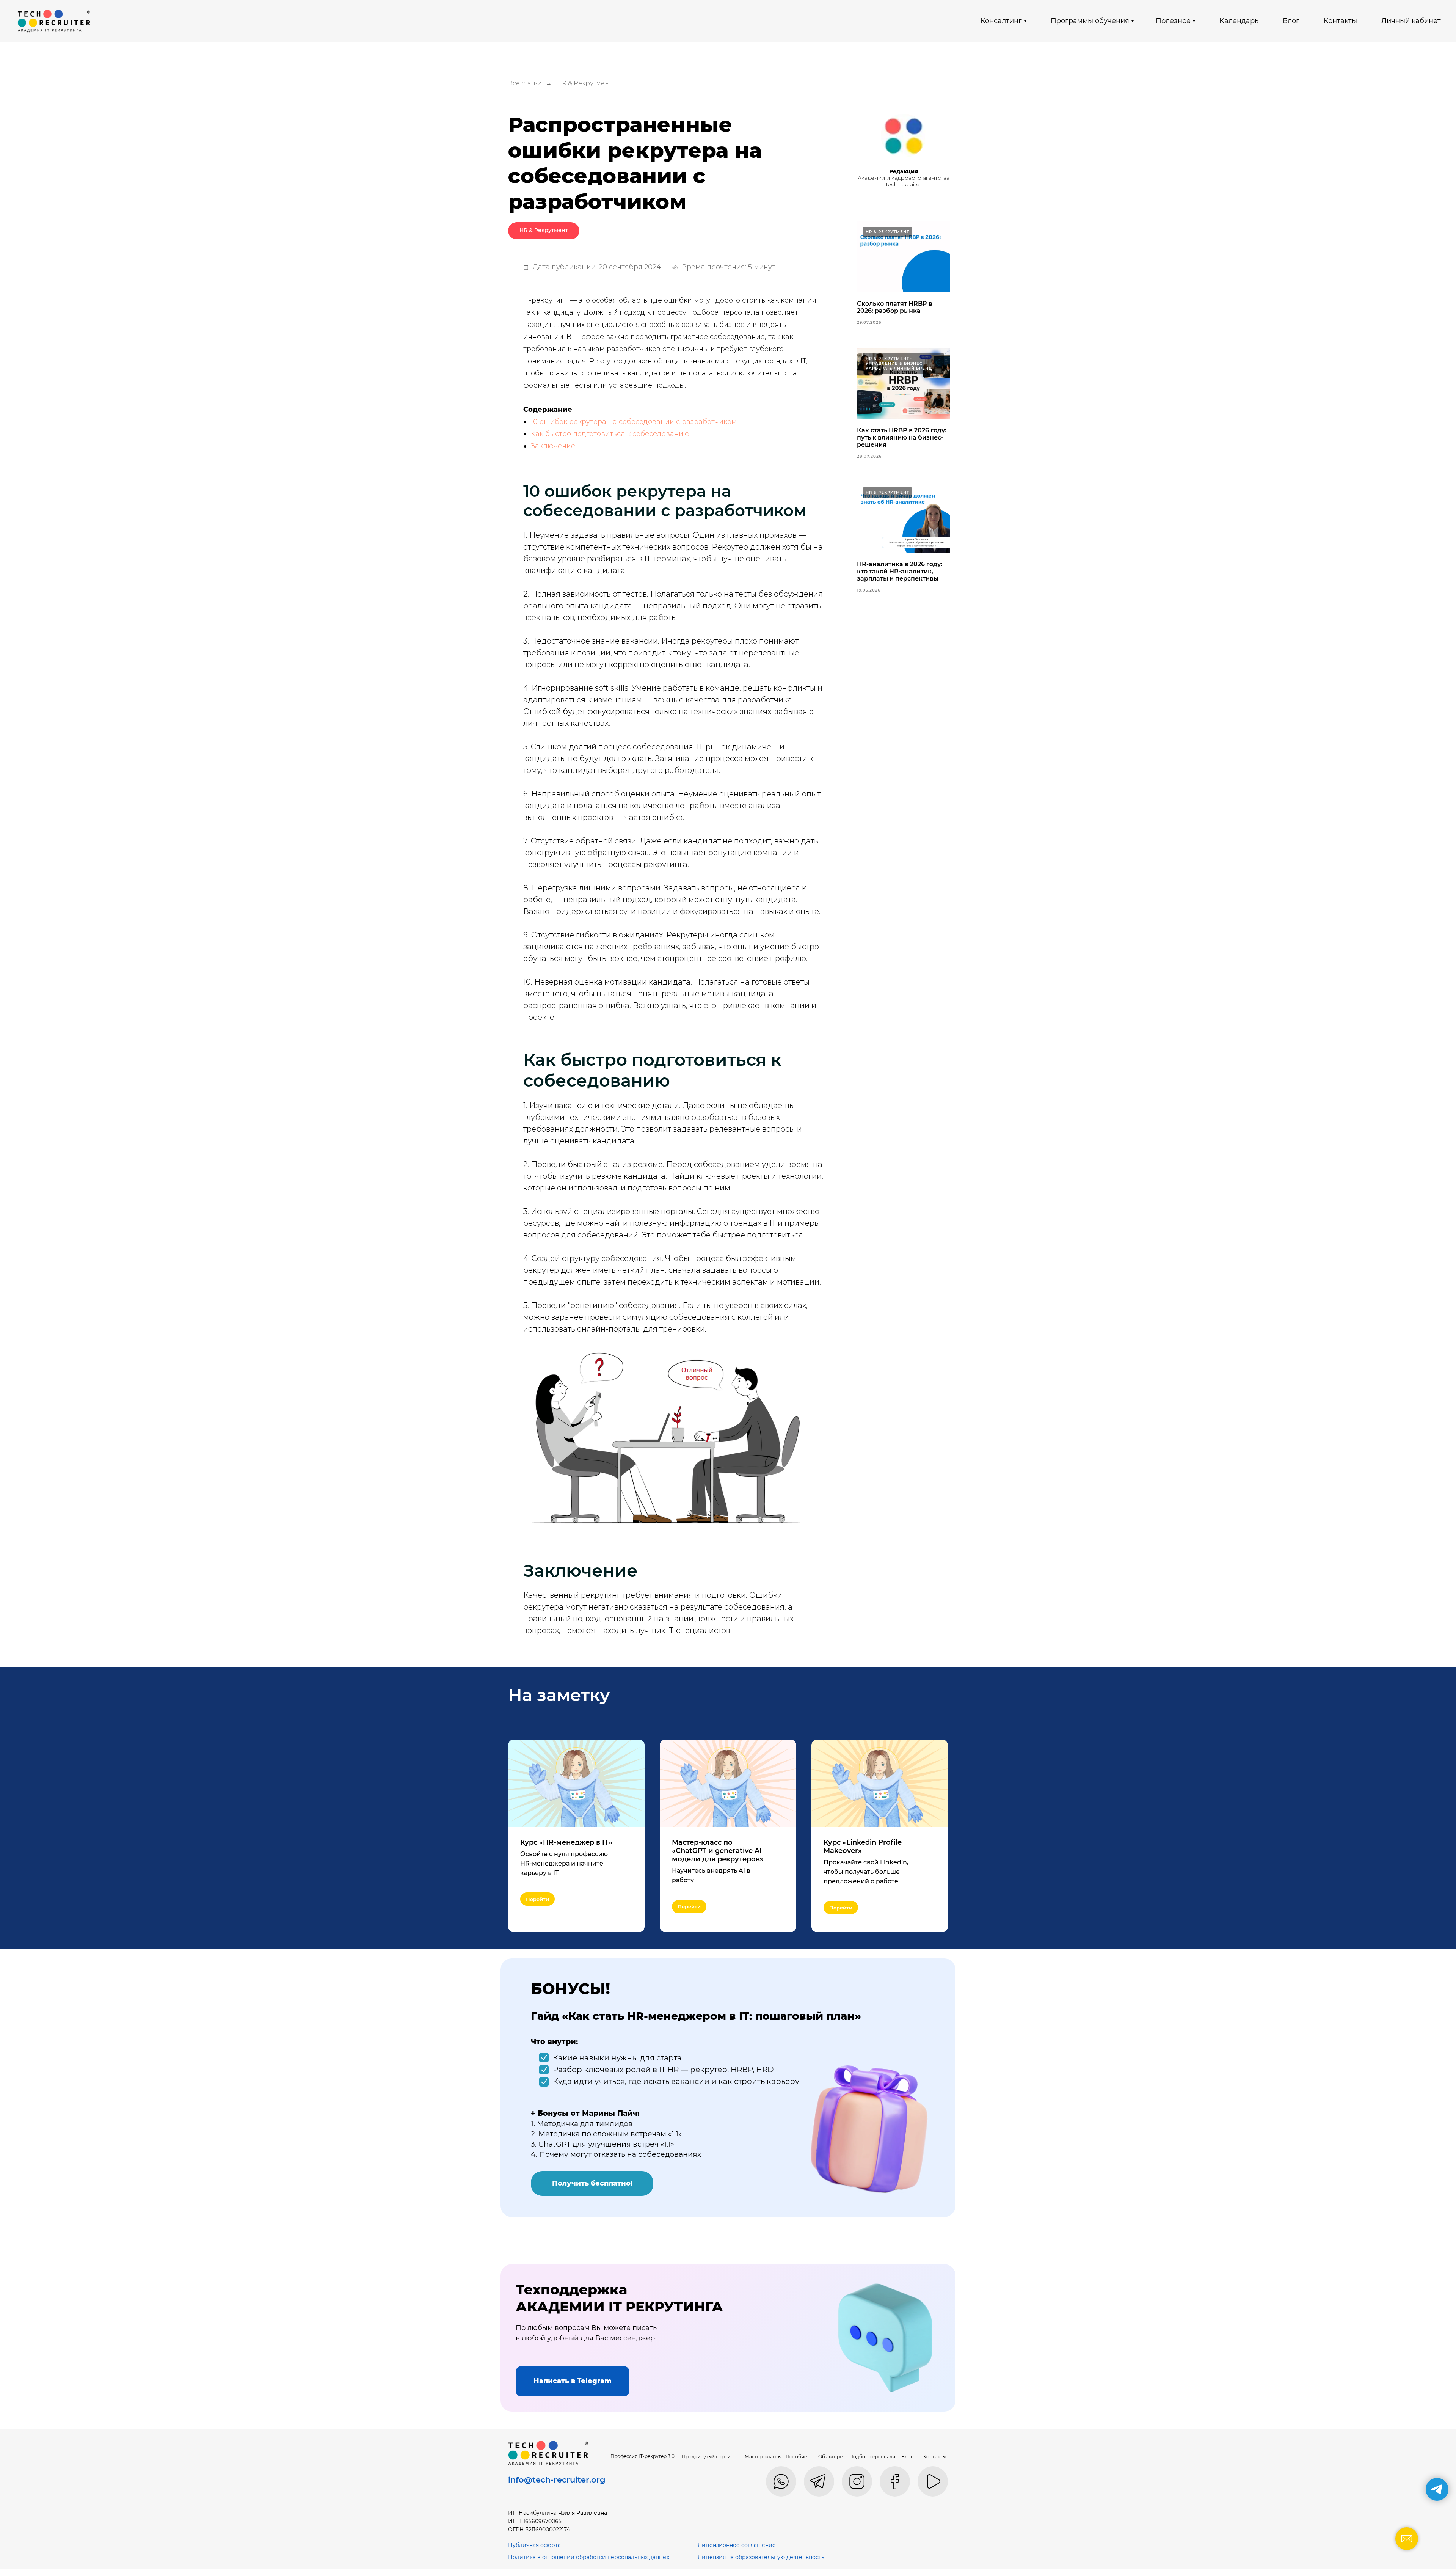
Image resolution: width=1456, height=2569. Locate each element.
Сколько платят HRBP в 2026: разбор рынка (895, 307)
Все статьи (525, 83)
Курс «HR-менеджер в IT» (566, 1842)
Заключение (553, 446)
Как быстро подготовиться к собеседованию (610, 434)
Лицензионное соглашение (737, 2545)
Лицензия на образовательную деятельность (761, 2557)
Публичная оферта (534, 2545)
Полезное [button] (1173, 21)
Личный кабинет (1411, 21)
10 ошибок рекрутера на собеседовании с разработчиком (634, 422)
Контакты (1340, 21)
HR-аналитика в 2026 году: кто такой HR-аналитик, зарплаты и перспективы (900, 571)
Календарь (1239, 21)
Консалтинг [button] (1001, 21)
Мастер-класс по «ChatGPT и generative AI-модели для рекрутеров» (718, 1851)
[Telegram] (1437, 2489)
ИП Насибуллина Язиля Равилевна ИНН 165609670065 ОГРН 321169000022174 (558, 2521)
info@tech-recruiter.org (557, 2480)
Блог (1291, 21)
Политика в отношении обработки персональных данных (589, 2557)
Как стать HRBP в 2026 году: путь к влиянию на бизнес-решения (902, 437)
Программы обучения (1090, 21)
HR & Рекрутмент (584, 83)
